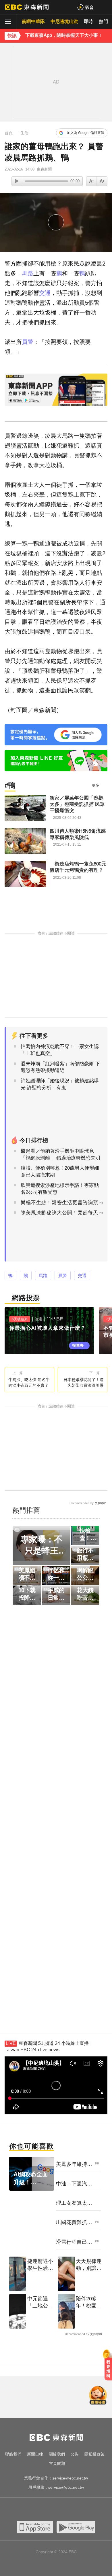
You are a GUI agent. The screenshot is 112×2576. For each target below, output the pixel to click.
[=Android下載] (76, 2527)
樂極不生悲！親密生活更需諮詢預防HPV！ (59, 1206)
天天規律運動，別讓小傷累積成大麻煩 (89, 2265)
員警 (28, 342)
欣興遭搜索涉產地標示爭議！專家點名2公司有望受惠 (60, 1189)
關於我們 (57, 2454)
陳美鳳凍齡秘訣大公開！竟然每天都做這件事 (59, 1216)
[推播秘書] (98, 2396)
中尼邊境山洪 (64, 21)
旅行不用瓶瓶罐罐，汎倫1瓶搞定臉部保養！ (85, 1554)
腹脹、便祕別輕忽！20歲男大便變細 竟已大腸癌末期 (60, 1171)
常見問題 (57, 2463)
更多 (96, 785)
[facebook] (27, 2510)
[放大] (92, 181)
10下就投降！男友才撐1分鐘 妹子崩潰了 (27, 1594)
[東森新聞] (27, 7)
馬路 (28, 273)
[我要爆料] (108, 2367)
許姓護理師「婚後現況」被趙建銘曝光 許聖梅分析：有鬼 (60, 1084)
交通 (45, 293)
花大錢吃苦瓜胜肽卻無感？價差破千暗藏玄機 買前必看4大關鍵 (85, 1594)
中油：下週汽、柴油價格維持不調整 (74, 2184)
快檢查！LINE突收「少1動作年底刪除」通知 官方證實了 (85, 1535)
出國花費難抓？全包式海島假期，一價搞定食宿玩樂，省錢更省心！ (74, 2223)
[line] (62, 2510)
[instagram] (50, 2510)
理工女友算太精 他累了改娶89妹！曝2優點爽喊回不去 (74, 2203)
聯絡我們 (13, 2454)
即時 (88, 21)
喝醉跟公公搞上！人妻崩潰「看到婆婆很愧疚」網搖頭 (85, 1574)
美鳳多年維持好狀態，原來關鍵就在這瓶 (74, 2164)
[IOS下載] (35, 2527)
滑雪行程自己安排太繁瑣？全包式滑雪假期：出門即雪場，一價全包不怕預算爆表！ (74, 2242)
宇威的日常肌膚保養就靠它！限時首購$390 (56, 1594)
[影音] (85, 7)
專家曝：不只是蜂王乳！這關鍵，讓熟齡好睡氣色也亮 (41, 1545)
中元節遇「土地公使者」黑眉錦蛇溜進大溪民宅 (40, 2302)
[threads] (73, 2510)
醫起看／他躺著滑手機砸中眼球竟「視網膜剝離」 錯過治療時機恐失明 (60, 1155)
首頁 (9, 133)
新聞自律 (35, 2454)
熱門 (103, 21)
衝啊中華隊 (33, 21)
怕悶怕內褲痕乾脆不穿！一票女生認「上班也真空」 (60, 1050)
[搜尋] (104, 7)
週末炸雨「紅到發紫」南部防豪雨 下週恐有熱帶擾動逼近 (60, 1067)
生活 (24, 133)
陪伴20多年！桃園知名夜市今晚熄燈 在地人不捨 (89, 2302)
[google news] (85, 2510)
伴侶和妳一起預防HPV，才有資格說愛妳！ (56, 1574)
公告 (75, 2454)
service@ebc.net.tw (70, 2478)
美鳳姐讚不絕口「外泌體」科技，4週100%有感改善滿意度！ (27, 1574)
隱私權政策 (94, 2454)
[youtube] (39, 2510)
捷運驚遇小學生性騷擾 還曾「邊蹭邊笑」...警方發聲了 (40, 2265)
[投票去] (52, 1331)
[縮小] (102, 181)
